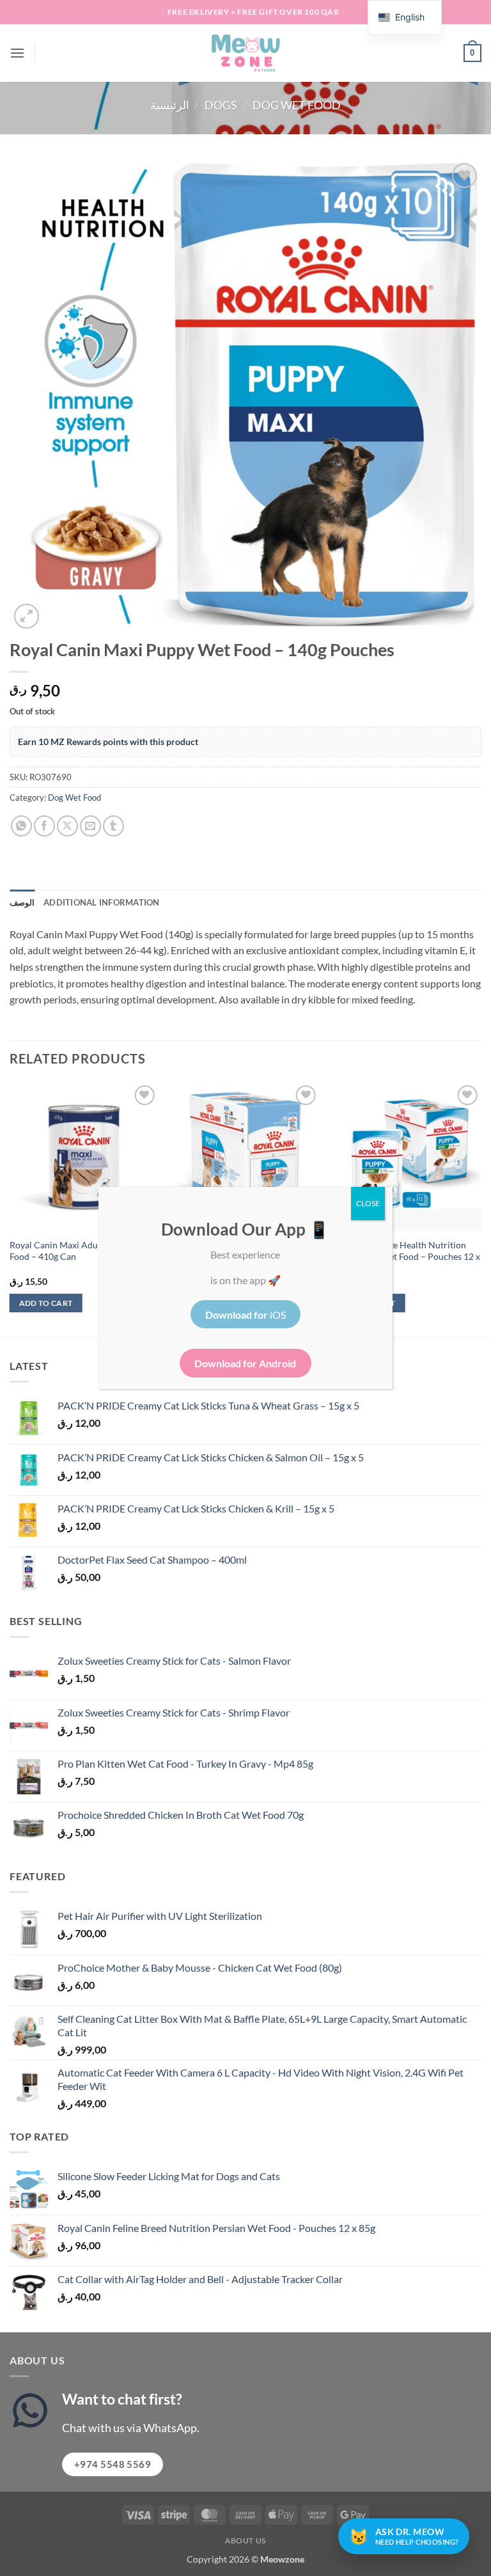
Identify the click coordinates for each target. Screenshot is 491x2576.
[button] (17, 53)
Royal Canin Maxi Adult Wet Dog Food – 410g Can (75, 1251)
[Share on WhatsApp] (21, 826)
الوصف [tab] (22, 902)
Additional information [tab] (102, 902)
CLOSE (368, 1203)
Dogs (221, 105)
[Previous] (10, 1209)
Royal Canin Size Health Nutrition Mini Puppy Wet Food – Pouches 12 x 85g (406, 1257)
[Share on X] (67, 826)
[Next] (481, 1209)
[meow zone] (245, 53)
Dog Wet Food (297, 105)
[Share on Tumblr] (113, 826)
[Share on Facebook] (44, 826)
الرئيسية (170, 105)
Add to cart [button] (46, 1303)
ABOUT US (245, 2541)
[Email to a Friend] (90, 826)
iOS (245, 1315)
